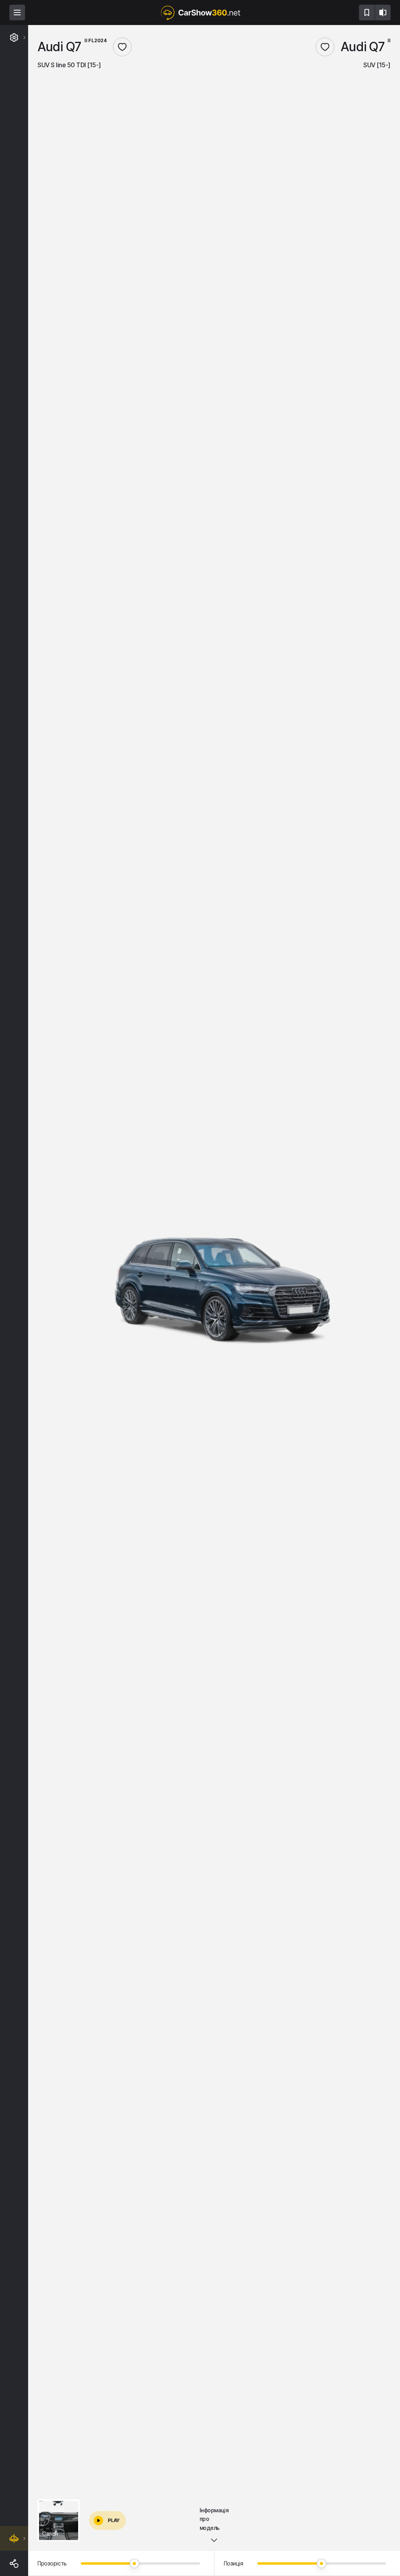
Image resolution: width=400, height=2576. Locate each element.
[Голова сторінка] (200, 13)
